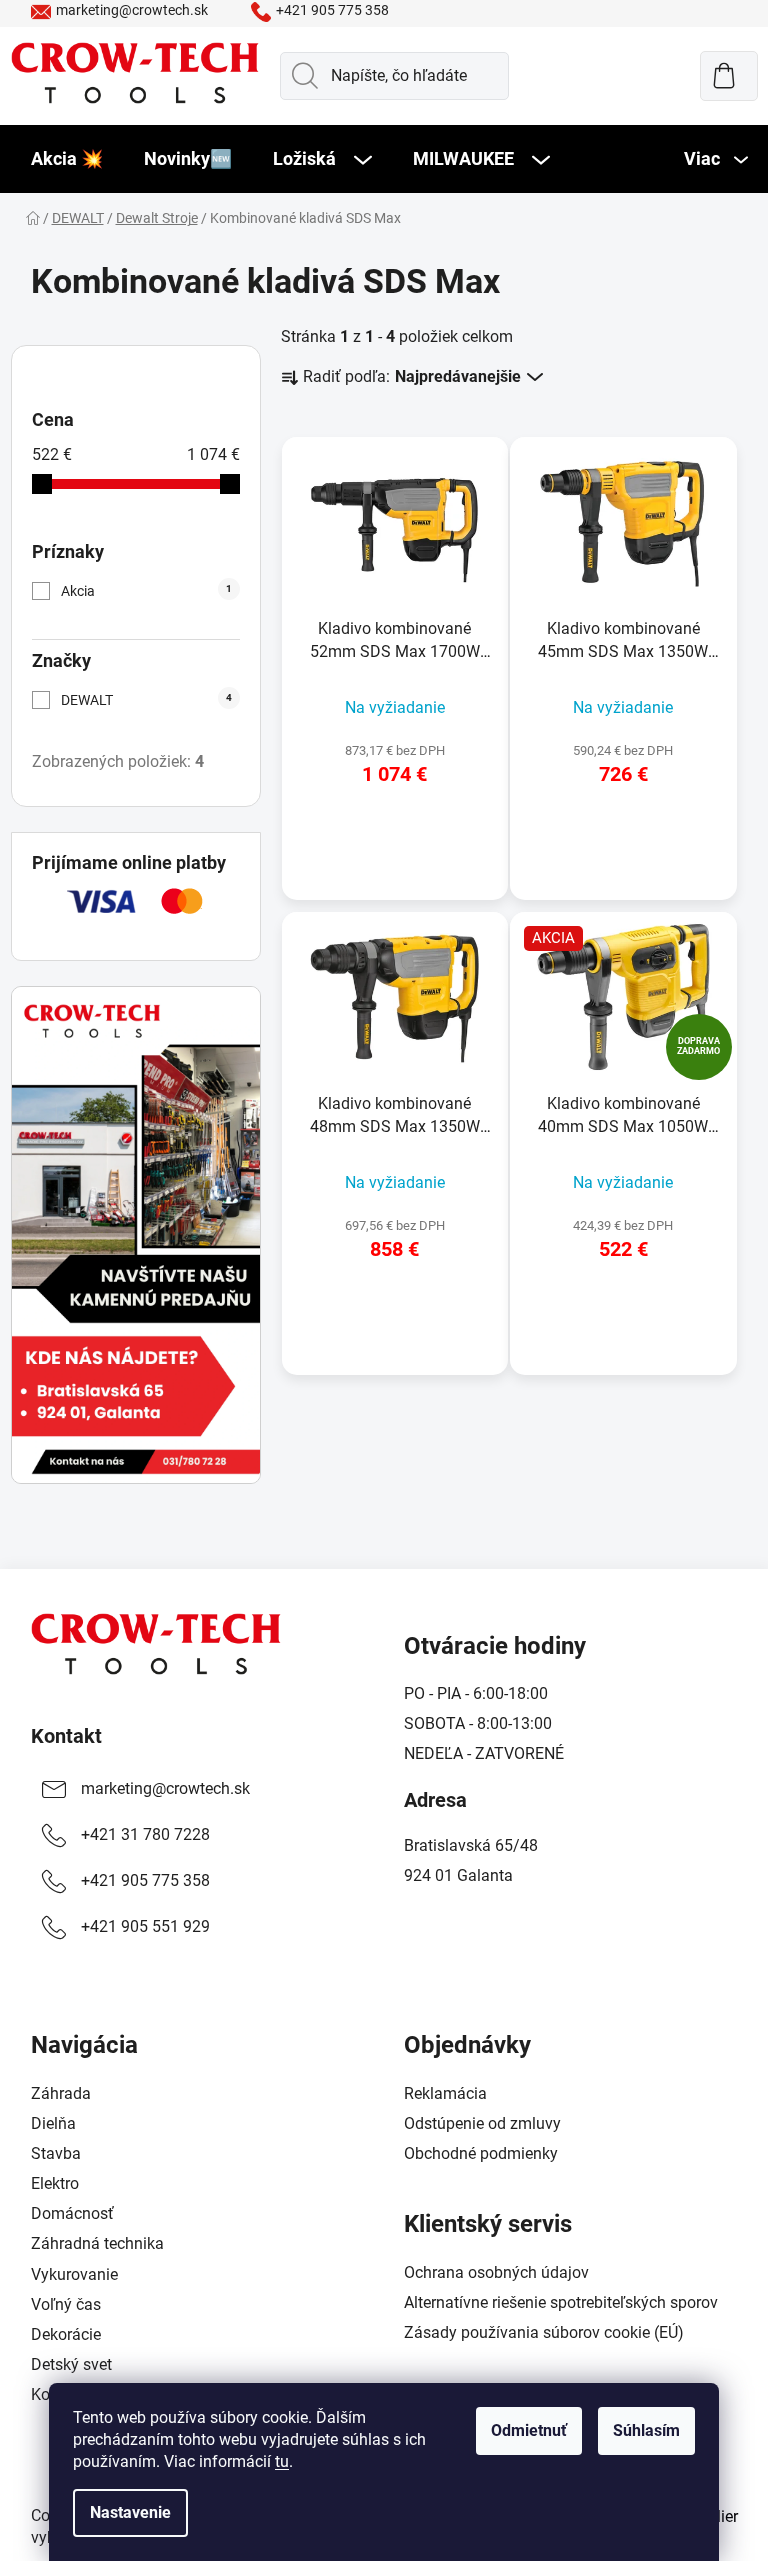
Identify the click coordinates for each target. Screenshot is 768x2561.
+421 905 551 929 (145, 1926)
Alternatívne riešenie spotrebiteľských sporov (561, 2302)
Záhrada (61, 2093)
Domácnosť (72, 2213)
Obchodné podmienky (481, 2153)
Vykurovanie (74, 2274)
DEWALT (146, 700)
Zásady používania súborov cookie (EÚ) (544, 2332)
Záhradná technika (97, 2243)
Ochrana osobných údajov (496, 2272)
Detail (394, 833)
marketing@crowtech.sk (132, 10)
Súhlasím (646, 2430)
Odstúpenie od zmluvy (482, 2123)
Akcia (146, 591)
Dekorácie (66, 2334)
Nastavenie (130, 2512)
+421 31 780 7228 (145, 1834)
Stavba (56, 2153)
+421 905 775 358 (332, 10)
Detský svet (71, 2364)
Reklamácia (445, 2093)
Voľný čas (66, 2304)
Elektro (55, 2183)
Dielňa (53, 2123)
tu (282, 2461)
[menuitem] (67, 159)
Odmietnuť (529, 2430)
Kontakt (66, 1736)
